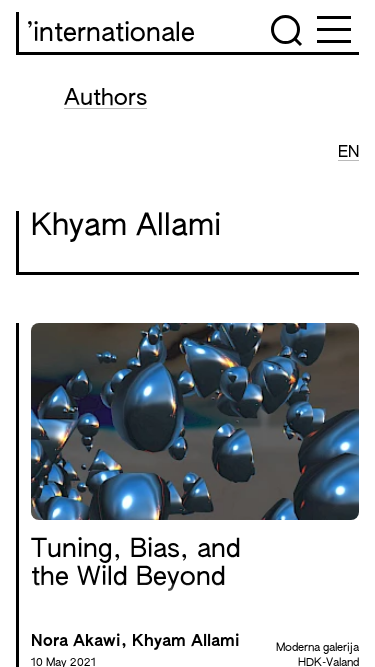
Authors (105, 99)
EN (348, 153)
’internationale (111, 34)
